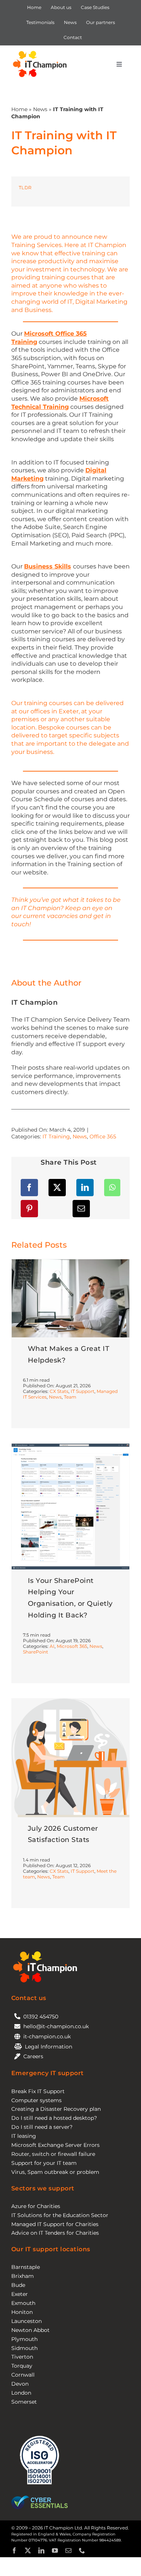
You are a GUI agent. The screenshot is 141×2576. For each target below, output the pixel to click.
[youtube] (55, 2550)
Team (70, 1397)
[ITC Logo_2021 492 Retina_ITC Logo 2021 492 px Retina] (40, 52)
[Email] (81, 1209)
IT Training (56, 1137)
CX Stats (59, 1391)
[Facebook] (29, 1188)
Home (19, 109)
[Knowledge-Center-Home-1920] (70, 1446)
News (40, 109)
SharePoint (36, 1652)
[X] (57, 1188)
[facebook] (14, 2550)
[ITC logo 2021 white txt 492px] (45, 1952)
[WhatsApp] (112, 1188)
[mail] (68, 2550)
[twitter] (28, 2550)
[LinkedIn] (85, 1188)
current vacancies (50, 916)
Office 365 (103, 1137)
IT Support (83, 1391)
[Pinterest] (29, 1209)
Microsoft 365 (72, 1646)
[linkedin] (41, 2550)
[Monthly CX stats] (70, 1701)
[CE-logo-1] (39, 2498)
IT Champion (35, 1002)
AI (52, 1646)
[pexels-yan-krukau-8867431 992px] (70, 1262)
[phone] (82, 2550)
